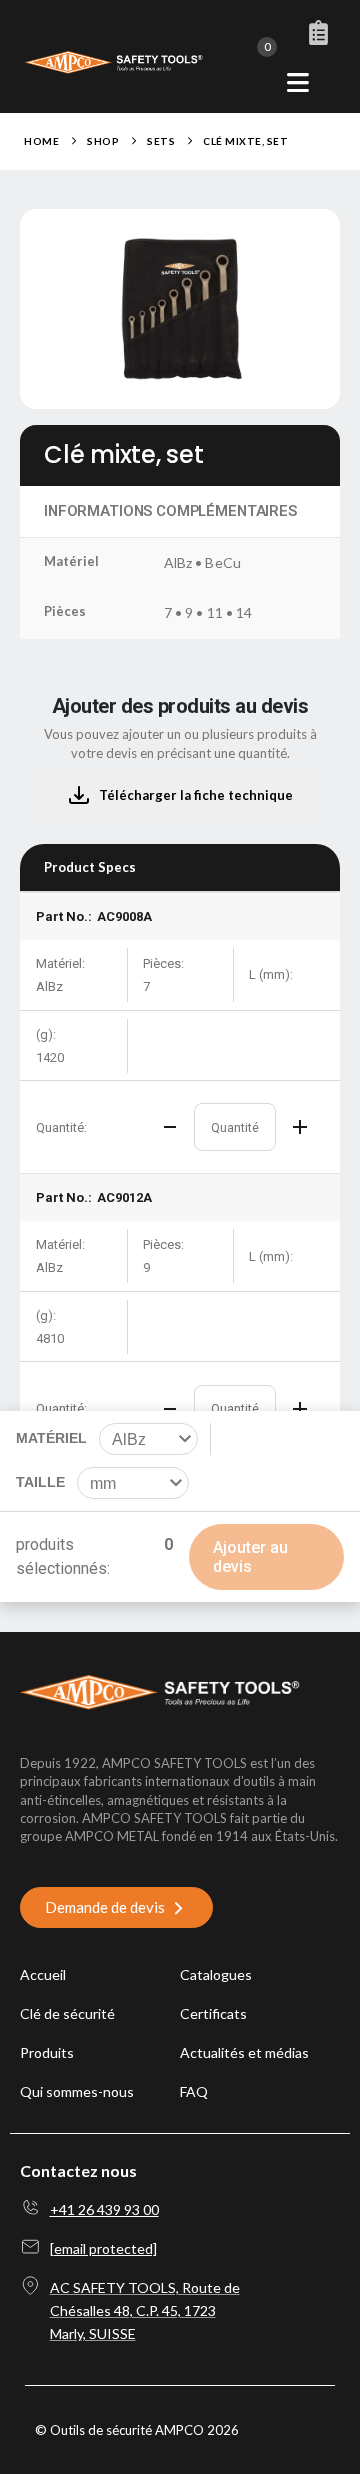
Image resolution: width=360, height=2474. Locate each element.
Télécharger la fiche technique (196, 795)
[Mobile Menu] (298, 82)
